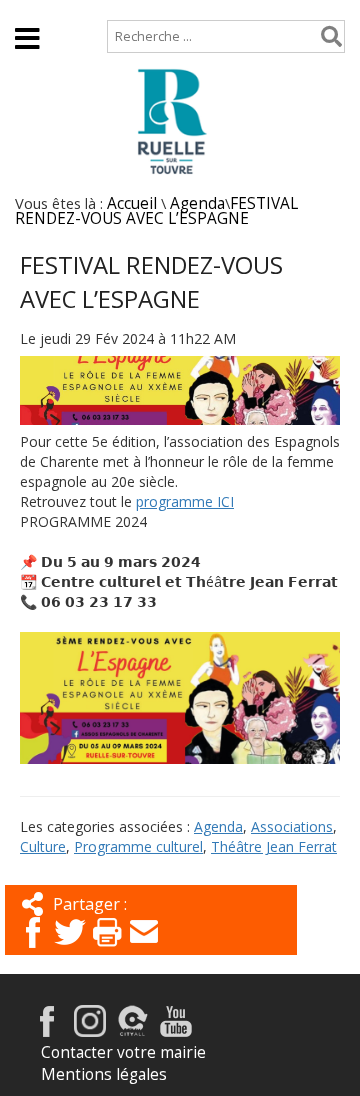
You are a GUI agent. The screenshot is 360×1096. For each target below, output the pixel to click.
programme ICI (185, 501)
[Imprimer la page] (107, 949)
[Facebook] (33, 949)
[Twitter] (70, 949)
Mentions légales (104, 1074)
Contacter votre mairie (123, 1052)
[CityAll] (133, 1031)
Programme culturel (138, 846)
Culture (43, 846)
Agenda (197, 203)
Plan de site (136, 9)
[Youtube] (176, 1031)
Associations (292, 826)
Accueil (40, 9)
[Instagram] (90, 1031)
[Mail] (144, 949)
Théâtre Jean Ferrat (274, 846)
